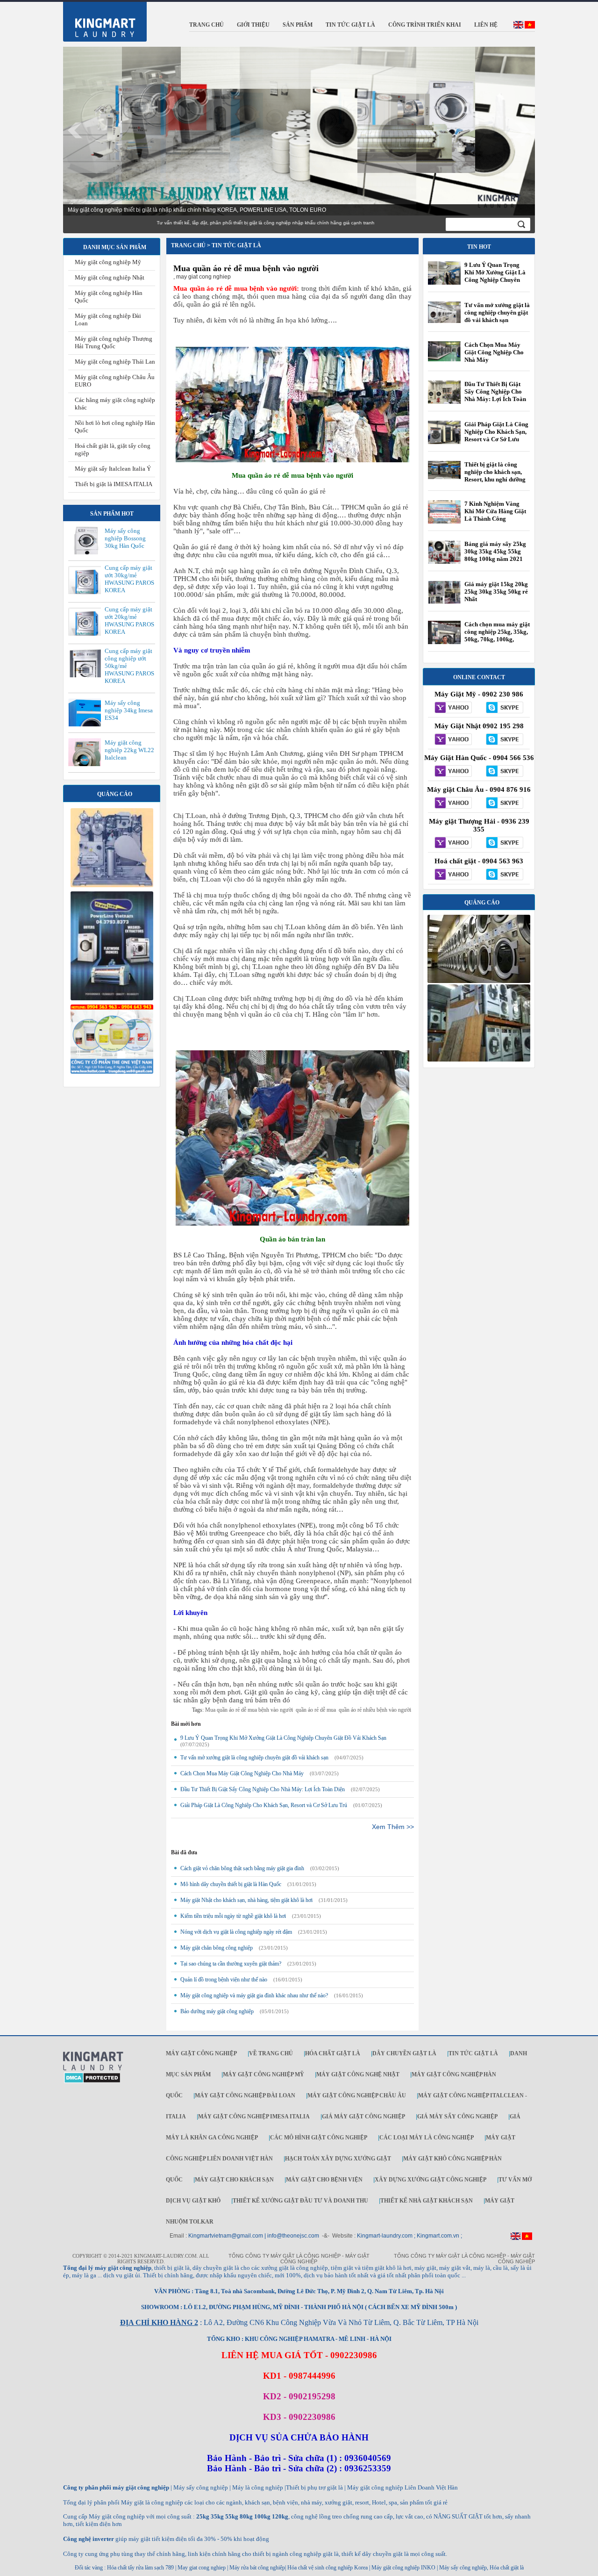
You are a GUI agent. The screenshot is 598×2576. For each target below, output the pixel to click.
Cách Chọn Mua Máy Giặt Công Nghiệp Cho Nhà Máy (242, 1773)
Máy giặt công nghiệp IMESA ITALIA (254, 2117)
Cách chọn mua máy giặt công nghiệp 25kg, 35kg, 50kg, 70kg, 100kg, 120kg (497, 635)
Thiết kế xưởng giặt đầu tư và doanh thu (300, 2201)
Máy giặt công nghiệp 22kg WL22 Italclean (129, 750)
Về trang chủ (271, 2053)
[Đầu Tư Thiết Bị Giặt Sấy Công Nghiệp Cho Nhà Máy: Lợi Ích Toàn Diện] (444, 403)
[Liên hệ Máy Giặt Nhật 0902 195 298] (453, 740)
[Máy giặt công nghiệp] (479, 981)
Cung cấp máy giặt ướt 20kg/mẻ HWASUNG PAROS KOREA (129, 621)
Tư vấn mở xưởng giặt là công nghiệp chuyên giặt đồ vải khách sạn (254, 1758)
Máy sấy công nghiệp (463, 2568)
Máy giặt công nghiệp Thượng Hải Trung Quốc (114, 342)
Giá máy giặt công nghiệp (363, 2117)
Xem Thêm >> (393, 1827)
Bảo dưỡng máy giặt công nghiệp (217, 2011)
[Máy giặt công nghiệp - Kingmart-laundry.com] (99, 20)
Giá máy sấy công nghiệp (457, 2117)
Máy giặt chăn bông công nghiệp (217, 1948)
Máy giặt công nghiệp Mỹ (108, 262)
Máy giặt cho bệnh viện (324, 2180)
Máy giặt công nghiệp (201, 2053)
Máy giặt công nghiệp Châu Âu (357, 2095)
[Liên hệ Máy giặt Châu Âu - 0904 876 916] (453, 804)
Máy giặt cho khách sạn (234, 2180)
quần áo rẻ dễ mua (316, 1710)
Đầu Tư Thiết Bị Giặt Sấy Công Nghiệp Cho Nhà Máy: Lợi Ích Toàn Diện (263, 1789)
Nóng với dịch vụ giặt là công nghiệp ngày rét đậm (236, 1932)
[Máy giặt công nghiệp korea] (112, 885)
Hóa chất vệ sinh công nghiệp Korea (327, 2568)
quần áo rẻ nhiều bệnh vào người (375, 1710)
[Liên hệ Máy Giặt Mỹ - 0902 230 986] (453, 708)
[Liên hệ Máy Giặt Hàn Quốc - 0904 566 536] (453, 772)
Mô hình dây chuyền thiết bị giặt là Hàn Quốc (231, 1884)
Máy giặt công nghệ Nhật (358, 2074)
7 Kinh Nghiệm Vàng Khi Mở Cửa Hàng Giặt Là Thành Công (495, 511)
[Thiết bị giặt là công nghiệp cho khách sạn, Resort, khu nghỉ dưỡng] (444, 477)
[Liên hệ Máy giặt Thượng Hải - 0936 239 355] (453, 843)
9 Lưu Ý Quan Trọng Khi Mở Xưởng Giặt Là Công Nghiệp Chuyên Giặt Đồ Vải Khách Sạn (283, 1738)
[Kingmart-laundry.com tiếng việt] (530, 27)
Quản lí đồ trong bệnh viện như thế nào (224, 1980)
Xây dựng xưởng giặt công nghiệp (431, 2180)
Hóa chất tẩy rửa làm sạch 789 (140, 2568)
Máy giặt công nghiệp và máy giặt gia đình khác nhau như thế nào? (254, 1995)
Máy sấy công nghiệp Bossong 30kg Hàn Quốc (125, 538)
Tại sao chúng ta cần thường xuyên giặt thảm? (231, 1964)
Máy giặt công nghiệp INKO (403, 2568)
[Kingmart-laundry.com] (93, 2069)
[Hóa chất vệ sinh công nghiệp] (112, 1072)
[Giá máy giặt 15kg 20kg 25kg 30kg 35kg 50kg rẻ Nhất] (444, 602)
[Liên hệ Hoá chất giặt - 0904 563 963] (453, 875)
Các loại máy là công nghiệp (427, 2138)
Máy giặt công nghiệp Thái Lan (115, 362)
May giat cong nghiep (202, 2568)
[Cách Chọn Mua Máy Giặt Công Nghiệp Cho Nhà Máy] (444, 359)
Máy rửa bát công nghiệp (257, 2568)
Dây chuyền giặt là (404, 2053)
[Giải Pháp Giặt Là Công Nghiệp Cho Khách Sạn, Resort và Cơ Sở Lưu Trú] (444, 444)
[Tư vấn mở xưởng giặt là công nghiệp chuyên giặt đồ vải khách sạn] (444, 321)
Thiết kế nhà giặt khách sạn (427, 2201)
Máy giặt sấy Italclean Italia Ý (113, 469)
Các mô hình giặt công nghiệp (319, 2138)
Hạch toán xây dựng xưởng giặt (338, 2159)
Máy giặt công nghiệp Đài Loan (245, 2095)
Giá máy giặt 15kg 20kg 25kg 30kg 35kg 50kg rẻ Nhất (496, 592)
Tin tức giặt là (473, 2053)
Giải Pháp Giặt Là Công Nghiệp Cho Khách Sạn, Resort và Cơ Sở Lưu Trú (264, 1805)
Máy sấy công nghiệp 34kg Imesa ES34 (129, 710)
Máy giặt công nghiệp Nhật (110, 277)
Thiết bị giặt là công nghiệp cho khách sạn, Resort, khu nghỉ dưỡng (495, 472)
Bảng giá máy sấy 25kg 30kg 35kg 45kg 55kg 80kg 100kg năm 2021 (495, 551)
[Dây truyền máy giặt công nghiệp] (112, 998)
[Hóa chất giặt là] (479, 1060)
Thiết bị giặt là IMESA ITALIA (114, 484)
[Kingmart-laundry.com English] (518, 27)
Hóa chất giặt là (333, 2053)
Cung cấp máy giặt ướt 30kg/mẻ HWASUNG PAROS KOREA (129, 579)
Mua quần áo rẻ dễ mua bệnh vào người (246, 268)
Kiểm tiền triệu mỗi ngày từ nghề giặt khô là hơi (233, 1916)
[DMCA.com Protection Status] (92, 2081)
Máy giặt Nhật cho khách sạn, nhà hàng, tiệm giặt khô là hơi (246, 1900)
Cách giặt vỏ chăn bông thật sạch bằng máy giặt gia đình (242, 1868)
